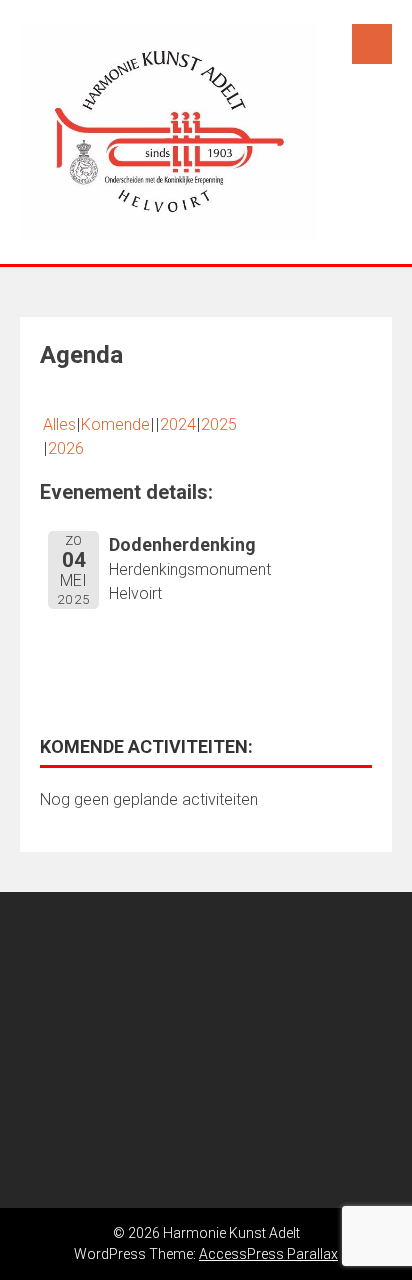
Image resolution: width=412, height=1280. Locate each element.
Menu (372, 44)
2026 (66, 448)
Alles (59, 424)
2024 (178, 424)
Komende (115, 424)
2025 (219, 424)
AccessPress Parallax (268, 1254)
